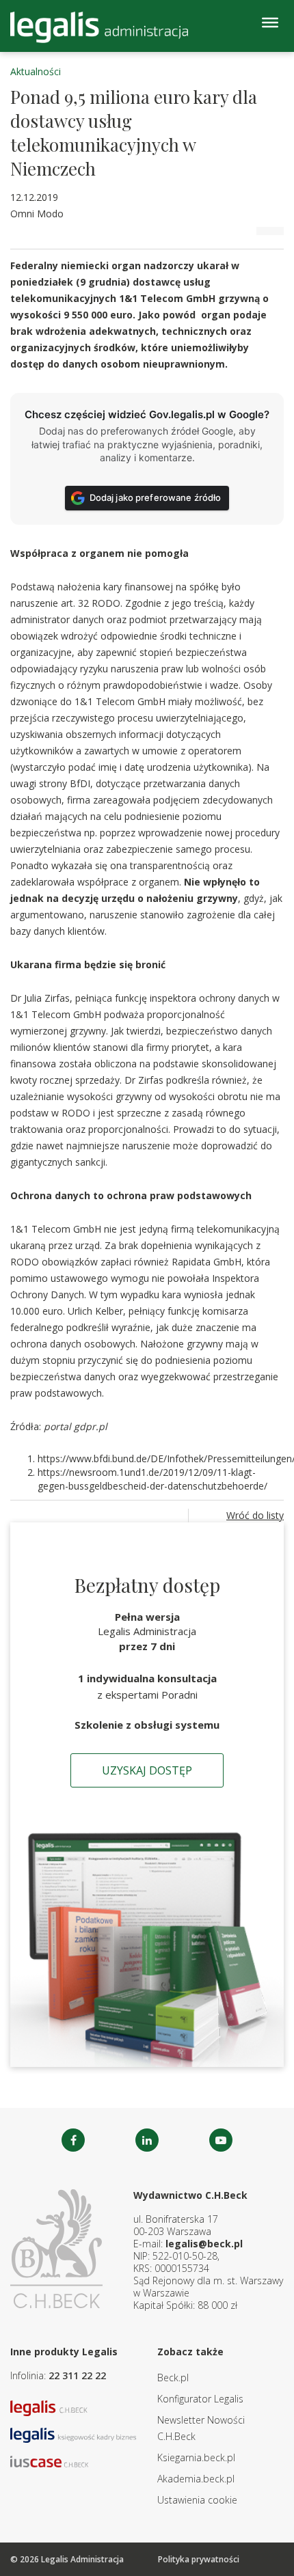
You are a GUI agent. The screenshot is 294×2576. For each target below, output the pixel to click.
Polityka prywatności (199, 2559)
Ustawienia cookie (197, 2500)
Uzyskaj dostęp (147, 1770)
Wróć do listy (255, 1515)
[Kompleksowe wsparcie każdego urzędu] (99, 27)
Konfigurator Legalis (200, 2399)
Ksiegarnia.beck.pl (196, 2457)
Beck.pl (173, 2378)
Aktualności (36, 71)
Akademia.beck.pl (196, 2479)
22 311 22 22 (77, 2375)
